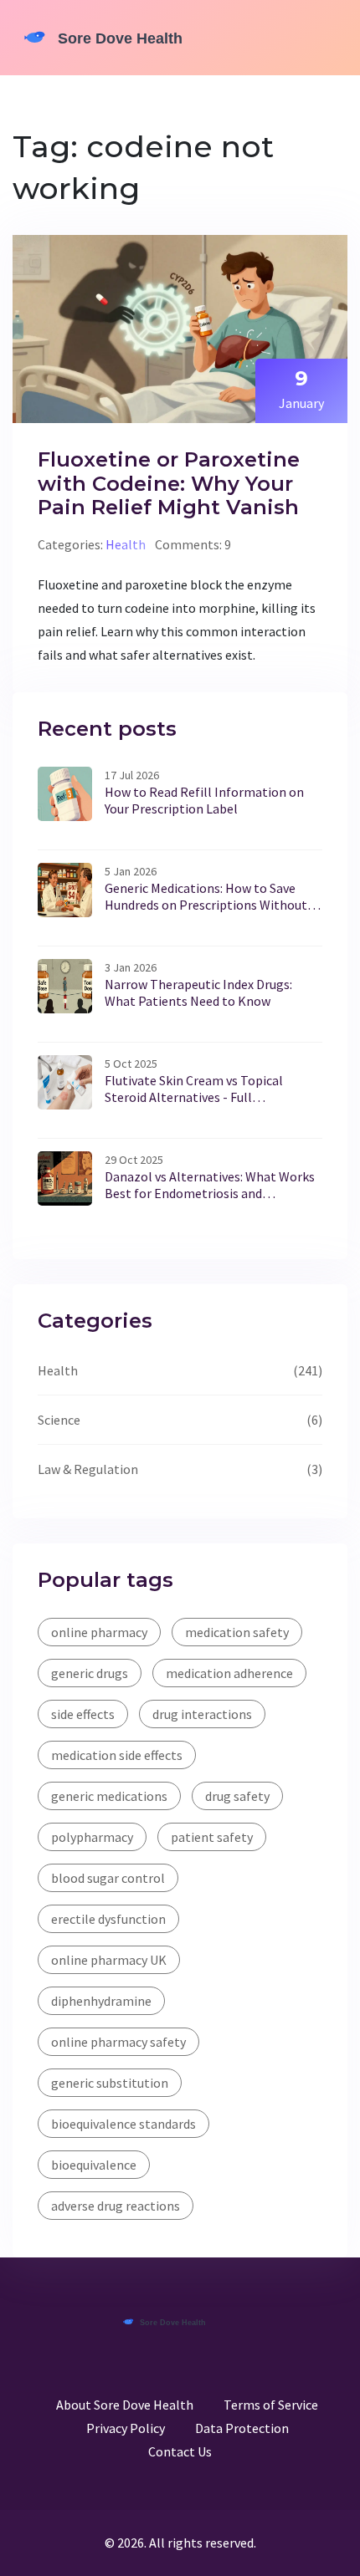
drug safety (237, 1796)
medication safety (237, 1632)
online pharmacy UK (109, 1960)
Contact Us (180, 2451)
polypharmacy (92, 1837)
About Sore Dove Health (125, 2405)
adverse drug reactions (116, 2206)
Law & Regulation (88, 1469)
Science (59, 1420)
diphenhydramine (101, 2001)
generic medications (109, 1796)
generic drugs (90, 1673)
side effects (83, 1714)
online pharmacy (99, 1632)
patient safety (212, 1837)
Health (126, 544)
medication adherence (229, 1673)
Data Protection (242, 2428)
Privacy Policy (126, 2428)
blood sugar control (108, 1878)
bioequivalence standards (123, 2124)
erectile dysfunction (108, 1919)
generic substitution (110, 2083)
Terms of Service (271, 2405)
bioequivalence (94, 2165)
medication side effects (117, 1755)
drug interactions (202, 1714)
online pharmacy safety (118, 2042)
